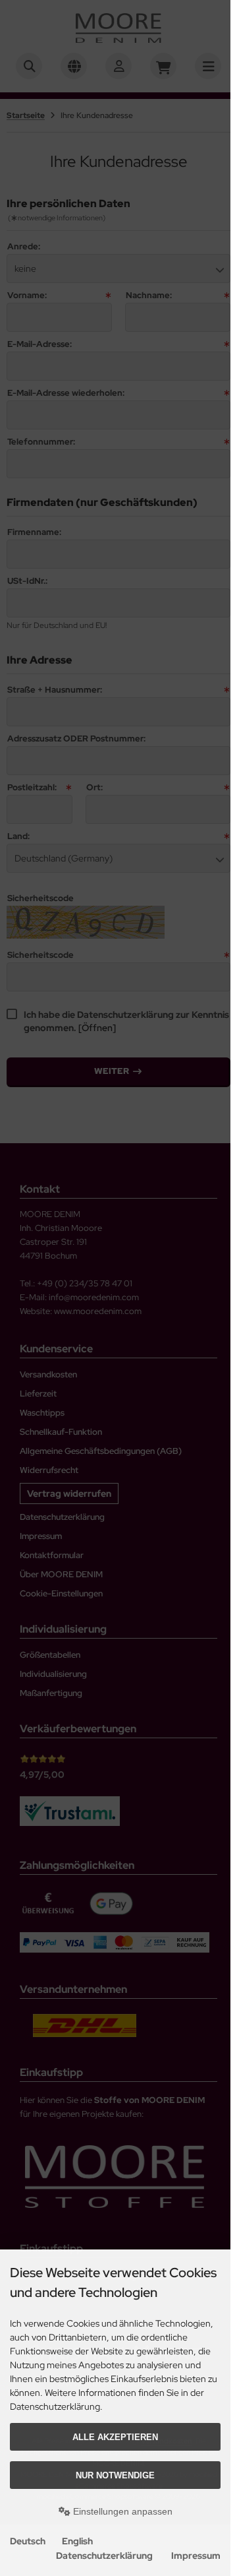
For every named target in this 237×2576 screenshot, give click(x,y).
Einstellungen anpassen (121, 2511)
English (77, 2541)
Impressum (196, 2556)
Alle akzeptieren (115, 2437)
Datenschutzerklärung (104, 2556)
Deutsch (28, 2541)
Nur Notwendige (115, 2475)
